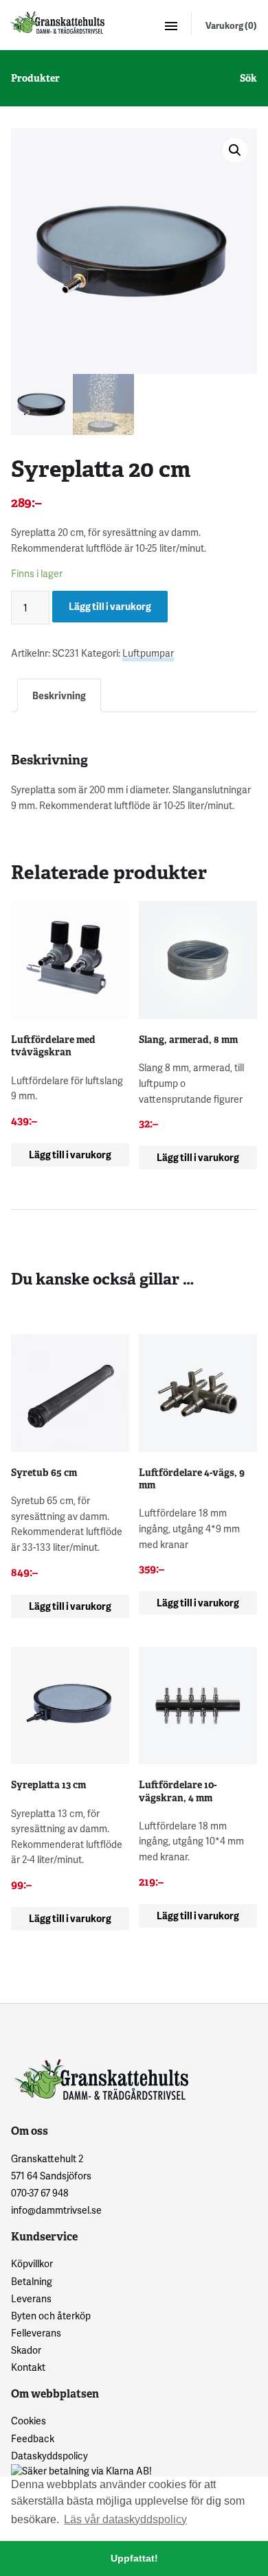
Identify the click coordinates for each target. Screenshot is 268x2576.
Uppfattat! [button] (134, 2558)
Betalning (32, 2281)
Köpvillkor (32, 2263)
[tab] (59, 695)
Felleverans (36, 2333)
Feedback (33, 2438)
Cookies (29, 2421)
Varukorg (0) (231, 25)
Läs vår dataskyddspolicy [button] (125, 2519)
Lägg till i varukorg (110, 606)
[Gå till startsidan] (56, 22)
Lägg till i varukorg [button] (70, 1155)
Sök (248, 78)
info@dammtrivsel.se (56, 2210)
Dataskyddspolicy (49, 2456)
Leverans (31, 2298)
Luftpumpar (148, 653)
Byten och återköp (51, 2316)
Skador (26, 2350)
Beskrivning (59, 695)
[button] (235, 150)
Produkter (35, 78)
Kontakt (28, 2367)
